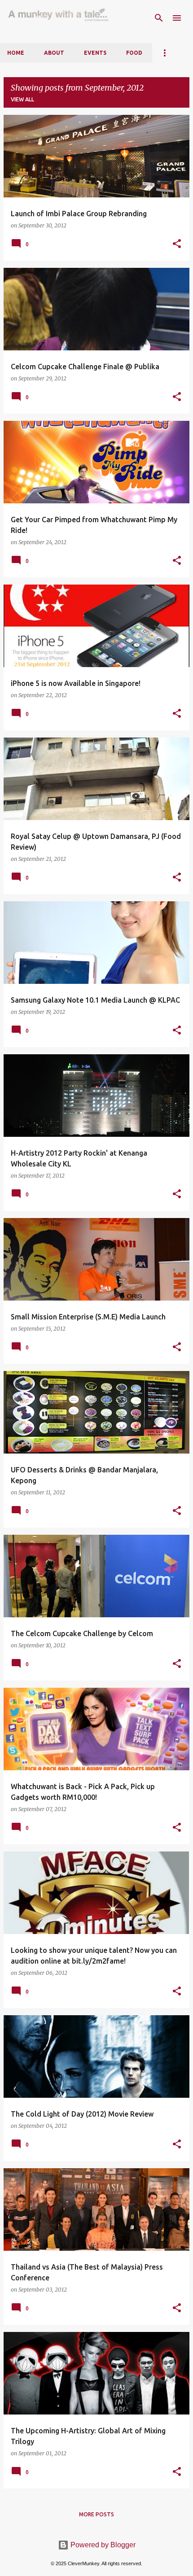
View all (22, 99)
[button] (177, 244)
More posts (96, 2514)
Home (16, 53)
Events (95, 53)
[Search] (159, 18)
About (54, 53)
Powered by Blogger (102, 2545)
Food (134, 53)
